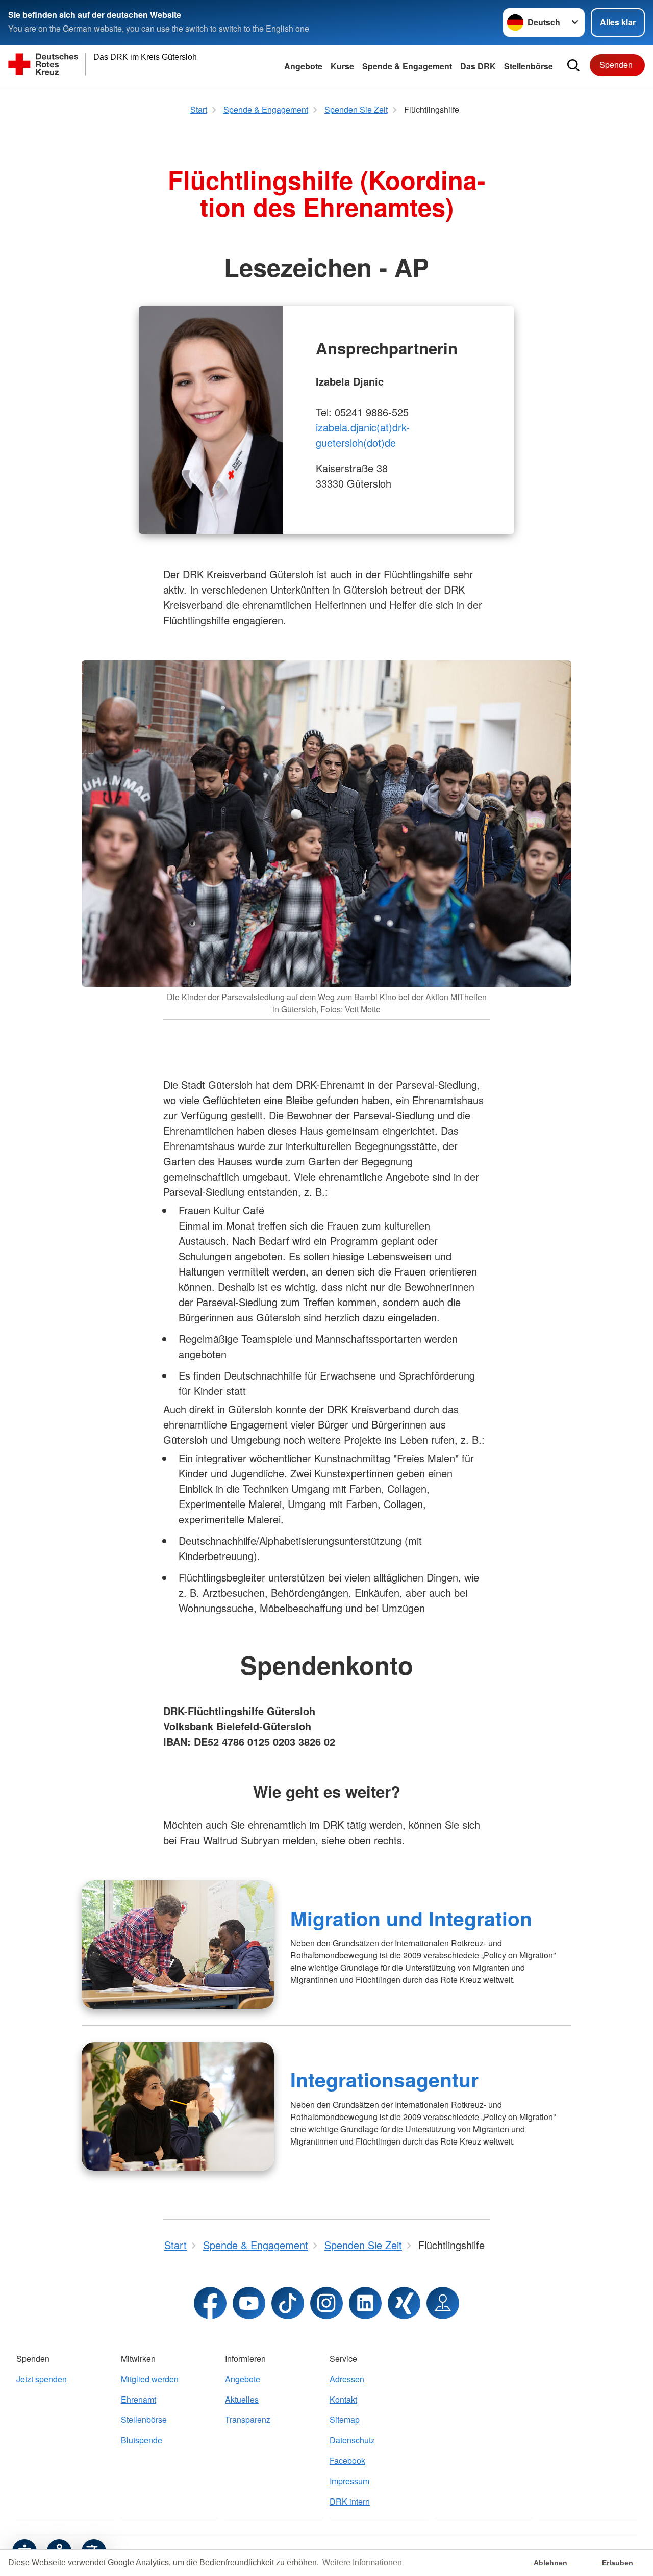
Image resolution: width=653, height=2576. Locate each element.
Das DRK (478, 66)
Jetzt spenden (42, 2379)
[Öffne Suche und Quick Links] (573, 65)
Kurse (342, 66)
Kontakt (343, 2399)
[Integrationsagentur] (178, 2106)
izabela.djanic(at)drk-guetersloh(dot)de (363, 435)
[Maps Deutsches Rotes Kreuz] (443, 2303)
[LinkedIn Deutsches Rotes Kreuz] (365, 2303)
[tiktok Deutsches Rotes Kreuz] (288, 2303)
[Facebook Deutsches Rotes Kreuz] (210, 2303)
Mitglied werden (150, 2379)
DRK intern (350, 2501)
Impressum (349, 2481)
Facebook (347, 2460)
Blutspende (142, 2440)
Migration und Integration (411, 1918)
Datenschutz (352, 2440)
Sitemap (345, 2420)
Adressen (347, 2379)
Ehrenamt (139, 2399)
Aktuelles (242, 2399)
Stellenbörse (144, 2420)
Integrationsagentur (384, 2079)
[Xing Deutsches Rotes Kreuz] (404, 2303)
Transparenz (248, 2420)
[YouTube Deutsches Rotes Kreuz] (249, 2303)
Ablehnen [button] (550, 2563)
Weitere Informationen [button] (362, 2562)
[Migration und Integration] (178, 1945)
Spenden (616, 65)
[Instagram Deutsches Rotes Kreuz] (326, 2303)
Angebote (303, 66)
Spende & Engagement (407, 66)
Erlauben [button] (618, 2563)
